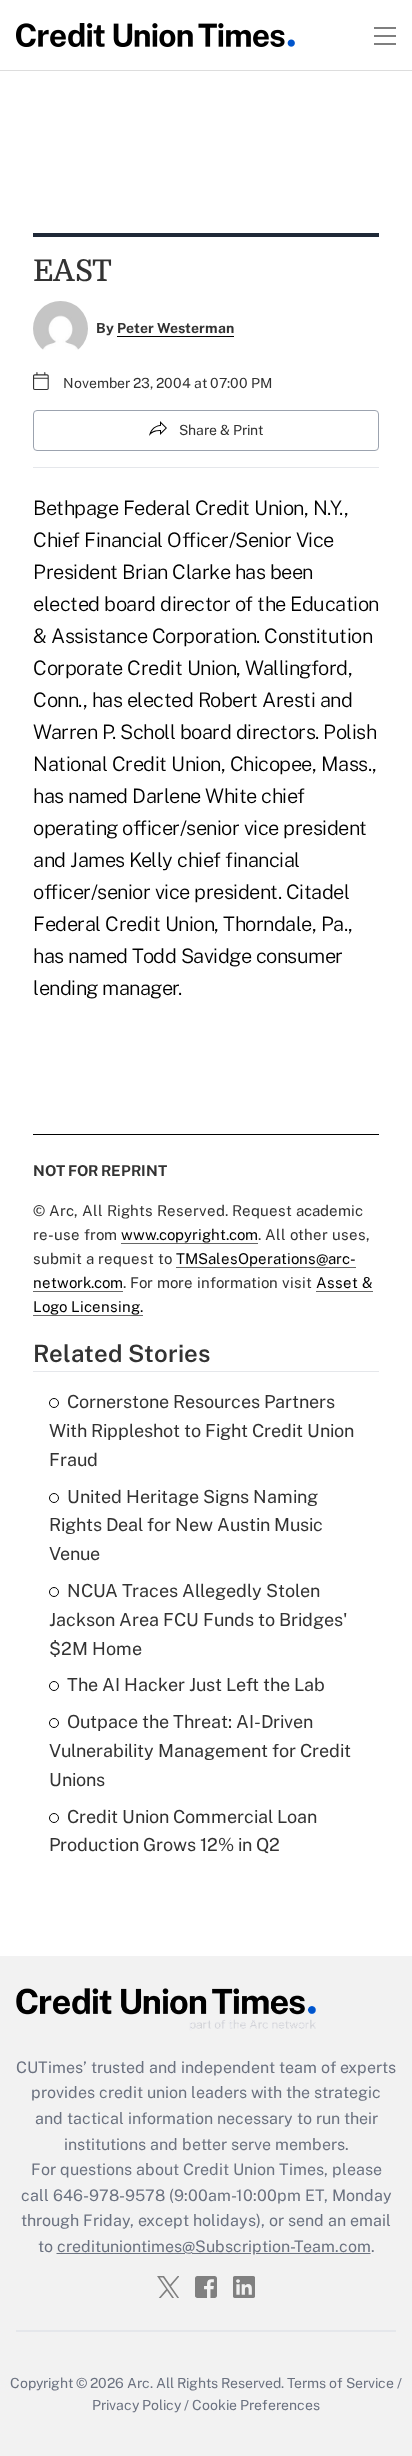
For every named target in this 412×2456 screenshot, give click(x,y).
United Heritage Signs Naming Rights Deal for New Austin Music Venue (186, 1525)
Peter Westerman (175, 328)
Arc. (140, 2383)
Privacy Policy (136, 2405)
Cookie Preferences (256, 2405)
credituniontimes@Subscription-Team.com (214, 2246)
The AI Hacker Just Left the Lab (196, 1684)
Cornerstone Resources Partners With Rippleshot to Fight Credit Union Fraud (201, 1430)
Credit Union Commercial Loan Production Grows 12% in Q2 (183, 1831)
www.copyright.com (189, 1234)
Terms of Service (340, 2383)
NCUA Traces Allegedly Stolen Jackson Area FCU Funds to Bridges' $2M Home (198, 1619)
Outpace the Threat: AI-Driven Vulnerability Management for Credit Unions (200, 1750)
